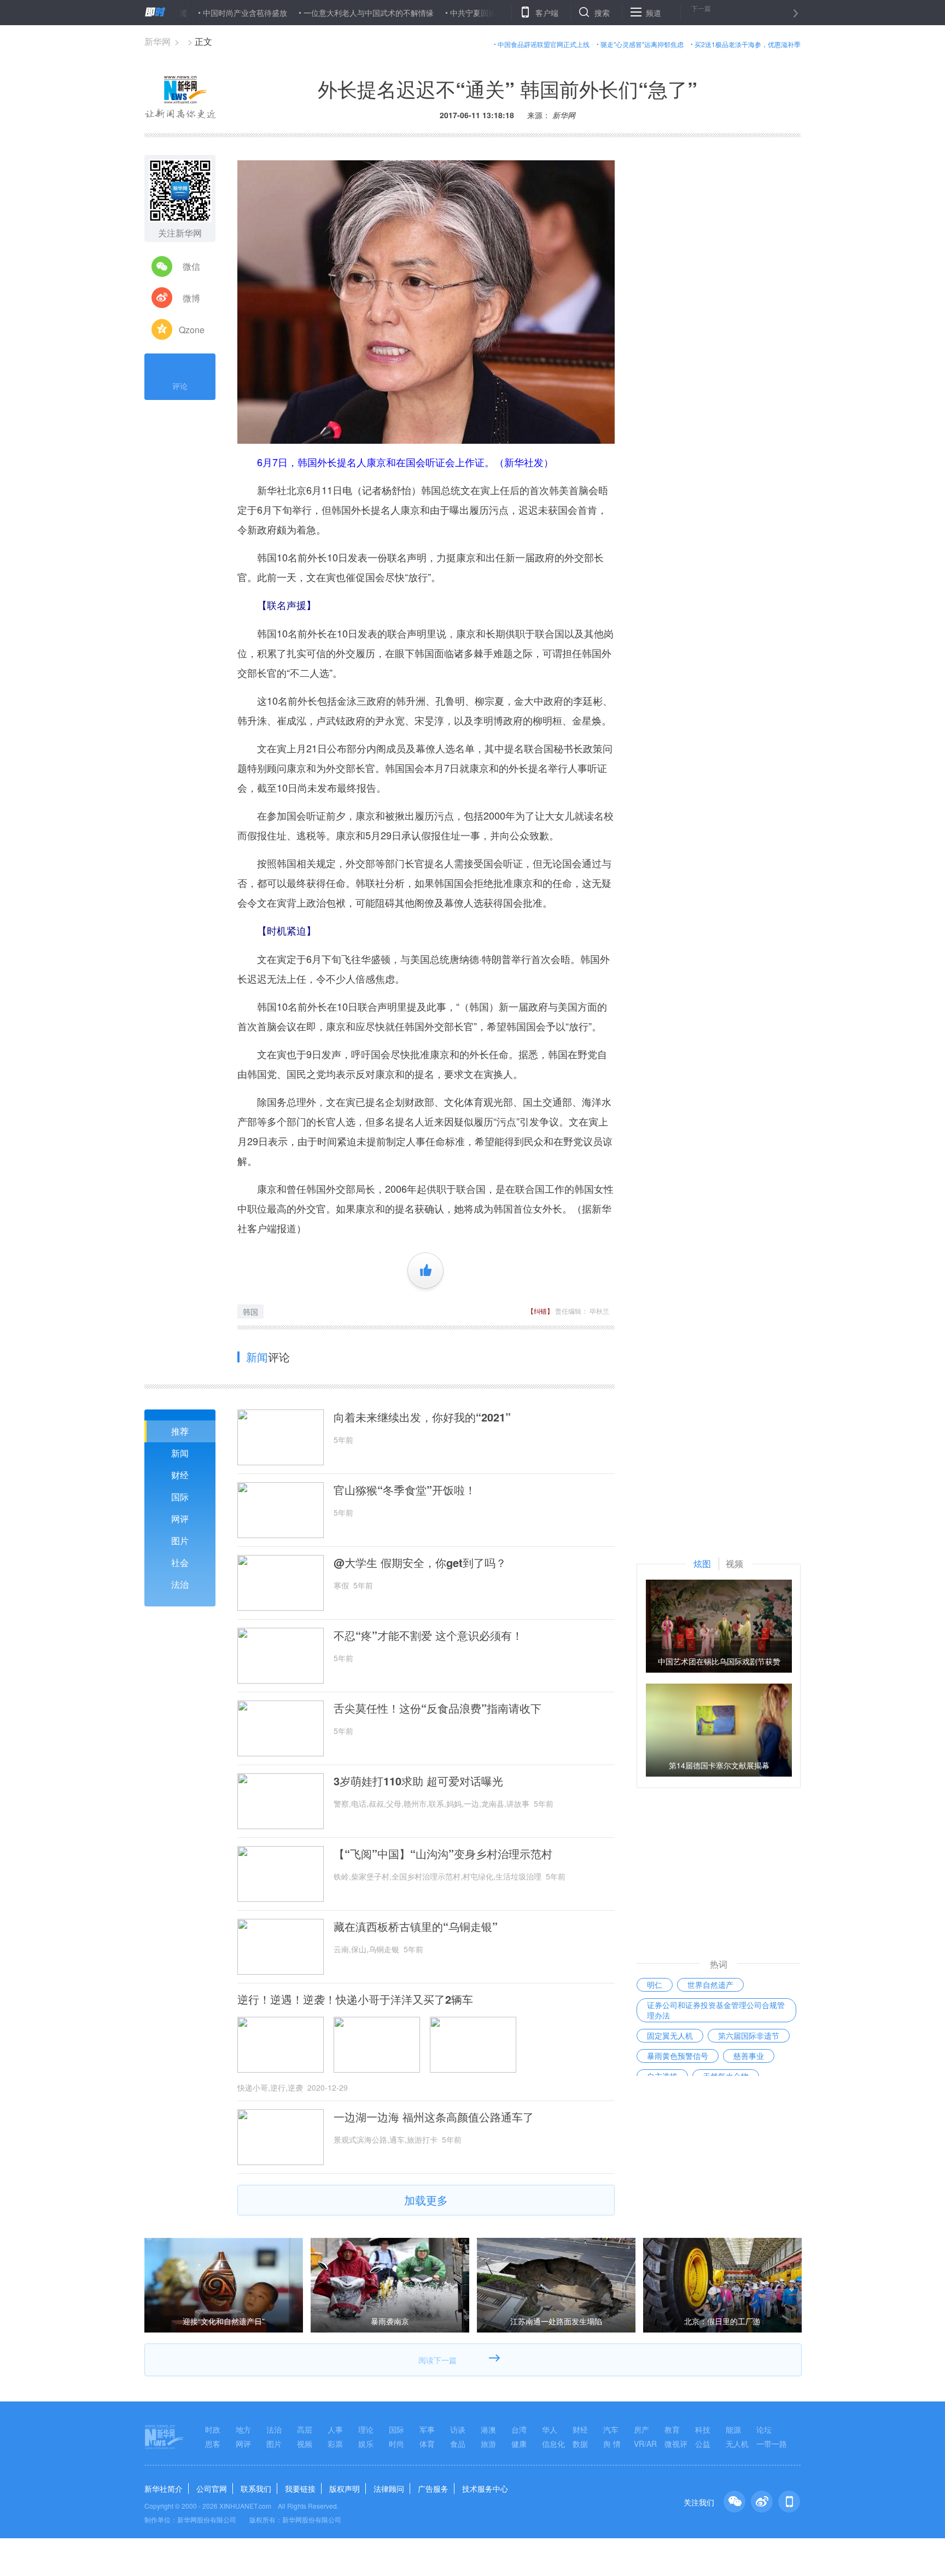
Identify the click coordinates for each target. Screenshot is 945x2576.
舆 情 (612, 2444)
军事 (427, 2429)
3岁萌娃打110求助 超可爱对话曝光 (418, 1781)
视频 (305, 2444)
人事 (335, 2429)
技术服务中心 (485, 2488)
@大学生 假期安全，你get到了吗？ (420, 1563)
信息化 (553, 2444)
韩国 (250, 1312)
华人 (550, 2429)
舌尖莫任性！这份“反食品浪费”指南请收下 (437, 1708)
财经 (180, 1475)
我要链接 (300, 2488)
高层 (305, 2429)
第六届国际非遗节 (749, 2035)
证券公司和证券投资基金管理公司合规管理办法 (716, 2010)
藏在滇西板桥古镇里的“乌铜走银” (416, 1927)
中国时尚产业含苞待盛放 (182, 13)
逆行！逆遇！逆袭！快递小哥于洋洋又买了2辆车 (355, 1999)
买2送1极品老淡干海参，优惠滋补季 (748, 44)
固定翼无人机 (670, 2035)
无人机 (737, 2444)
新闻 (180, 1453)
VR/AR (645, 2444)
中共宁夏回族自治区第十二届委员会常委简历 (463, 13)
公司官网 (212, 2488)
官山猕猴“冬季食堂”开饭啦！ (405, 1490)
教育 (672, 2429)
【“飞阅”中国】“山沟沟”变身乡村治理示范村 (443, 1854)
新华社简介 (164, 2488)
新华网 (157, 41)
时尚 (396, 2444)
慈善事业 (749, 2056)
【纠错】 (540, 1311)
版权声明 (345, 2488)
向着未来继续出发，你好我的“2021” (422, 1417)
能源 (733, 2429)
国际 (180, 1497)
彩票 (335, 2444)
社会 (180, 1562)
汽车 (611, 2429)
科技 (703, 2429)
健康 (519, 2444)
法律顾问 (389, 2488)
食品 (458, 2444)
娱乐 (366, 2444)
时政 (213, 2429)
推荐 (180, 1431)
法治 (180, 1584)
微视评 (676, 2444)
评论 (180, 386)
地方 (243, 2429)
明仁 (655, 1985)
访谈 (458, 2429)
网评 (180, 1519)
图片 (180, 1541)
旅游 (488, 2444)
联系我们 (256, 2488)
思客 (213, 2444)
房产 (641, 2429)
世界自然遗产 (710, 1985)
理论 (366, 2429)
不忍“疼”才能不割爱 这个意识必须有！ (428, 1635)
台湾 (519, 2429)
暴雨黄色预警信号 (678, 2056)
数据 (580, 2444)
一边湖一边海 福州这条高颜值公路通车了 (434, 2117)
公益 (703, 2444)
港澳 (488, 2429)
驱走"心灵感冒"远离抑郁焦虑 (642, 44)
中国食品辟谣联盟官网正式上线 (544, 44)
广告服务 (433, 2488)
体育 (427, 2444)
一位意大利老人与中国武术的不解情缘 (305, 13)
